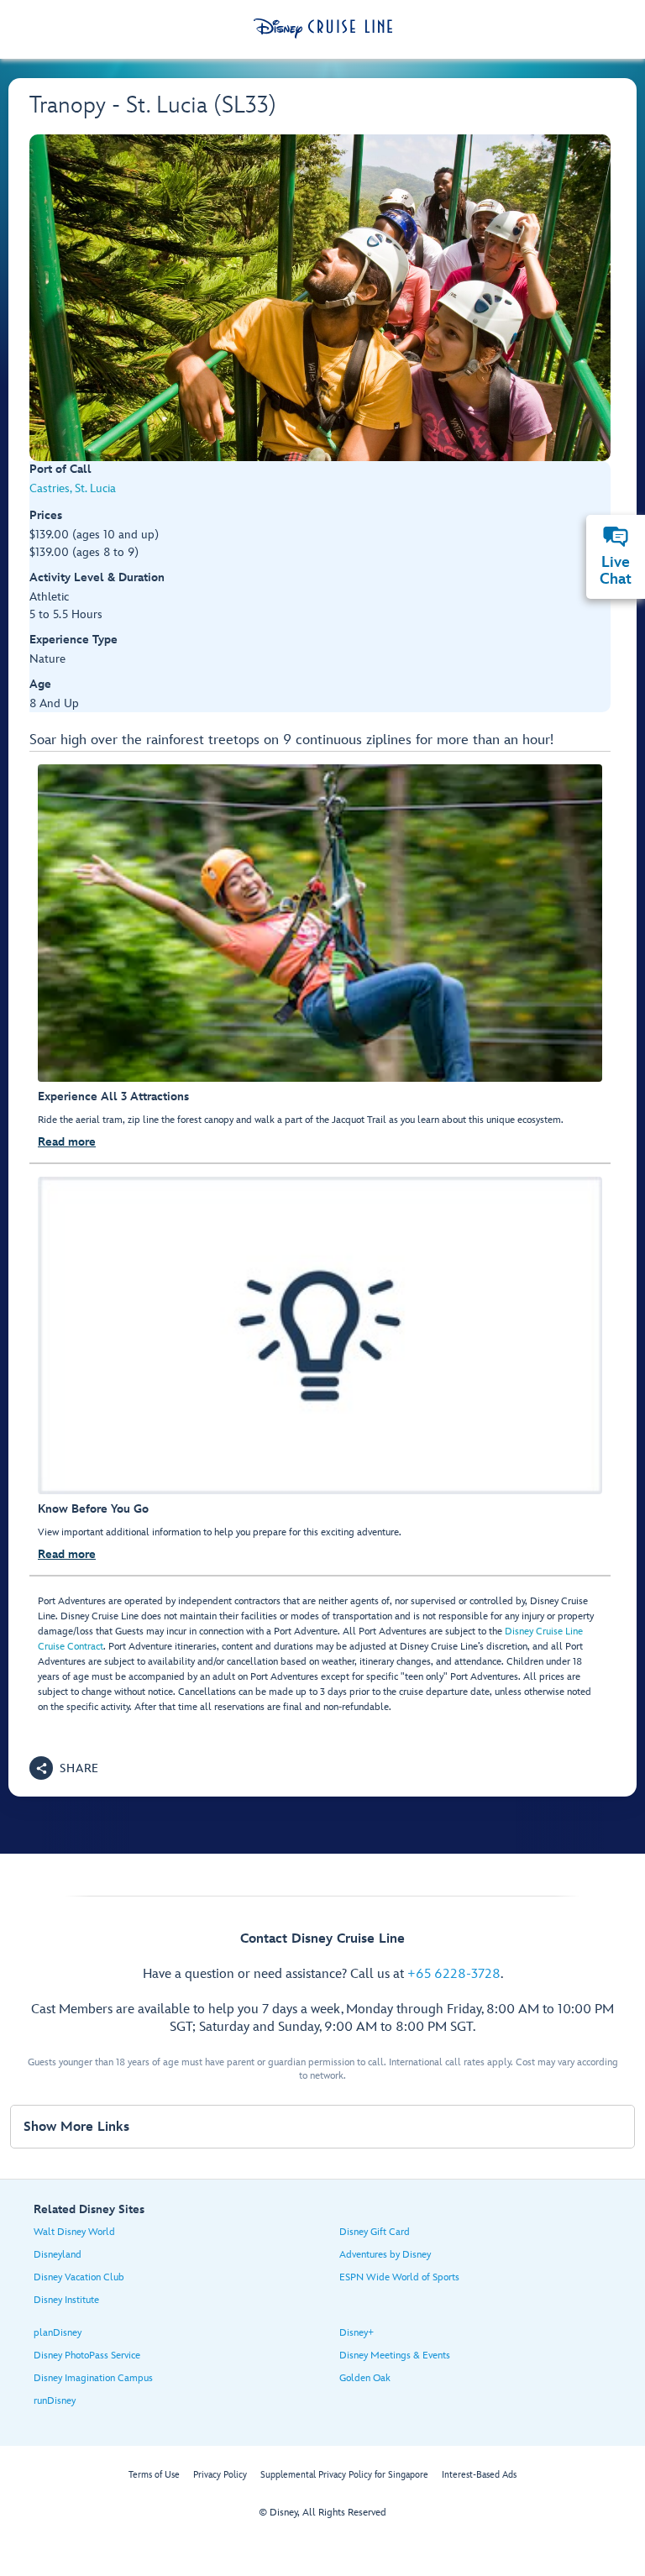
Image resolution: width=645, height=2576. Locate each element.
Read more (67, 1142)
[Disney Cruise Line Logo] (323, 29)
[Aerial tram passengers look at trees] (320, 298)
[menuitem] (616, 537)
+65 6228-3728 (454, 1974)
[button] (64, 1768)
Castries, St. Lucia (73, 488)
